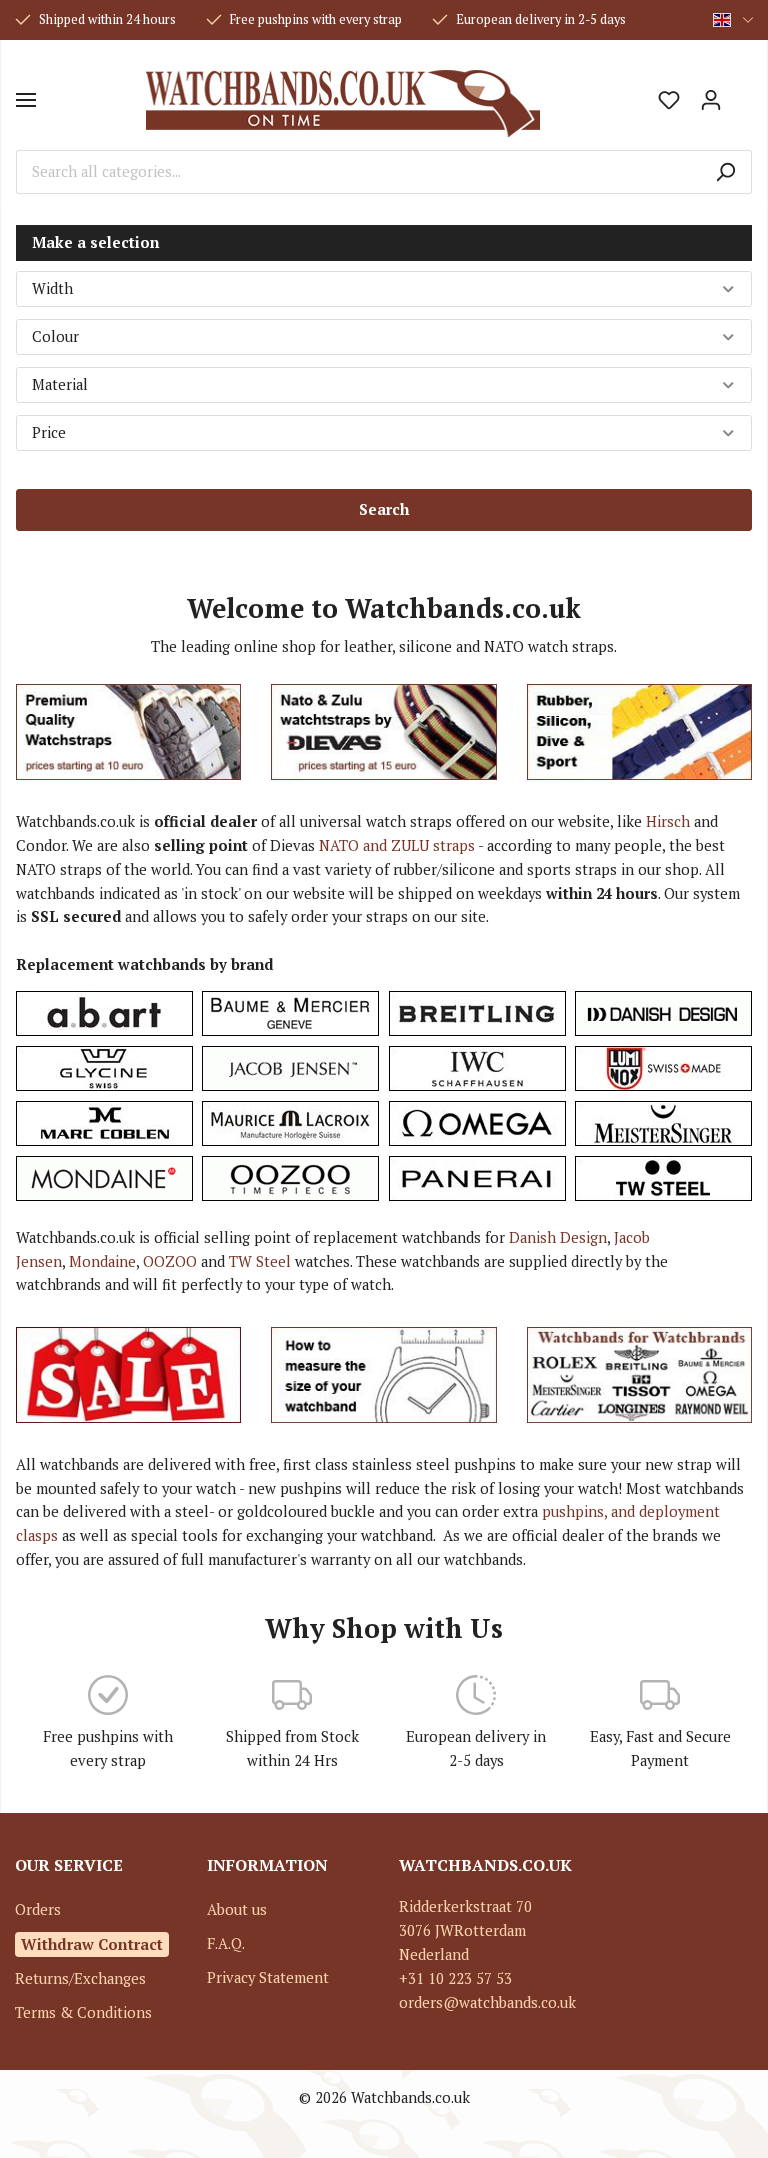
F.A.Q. (226, 1943)
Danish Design (558, 1237)
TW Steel (260, 1261)
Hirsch (668, 821)
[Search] (725, 172)
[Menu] (26, 100)
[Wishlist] (669, 100)
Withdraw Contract (92, 1944)
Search (384, 509)
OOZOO (170, 1261)
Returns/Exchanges (80, 1978)
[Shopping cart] (742, 93)
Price (49, 432)
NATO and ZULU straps (397, 845)
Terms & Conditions (83, 2012)
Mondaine (102, 1261)
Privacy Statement (268, 1977)
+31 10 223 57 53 (455, 1978)
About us (237, 1909)
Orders (38, 1909)
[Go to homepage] (342, 100)
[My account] (711, 100)
